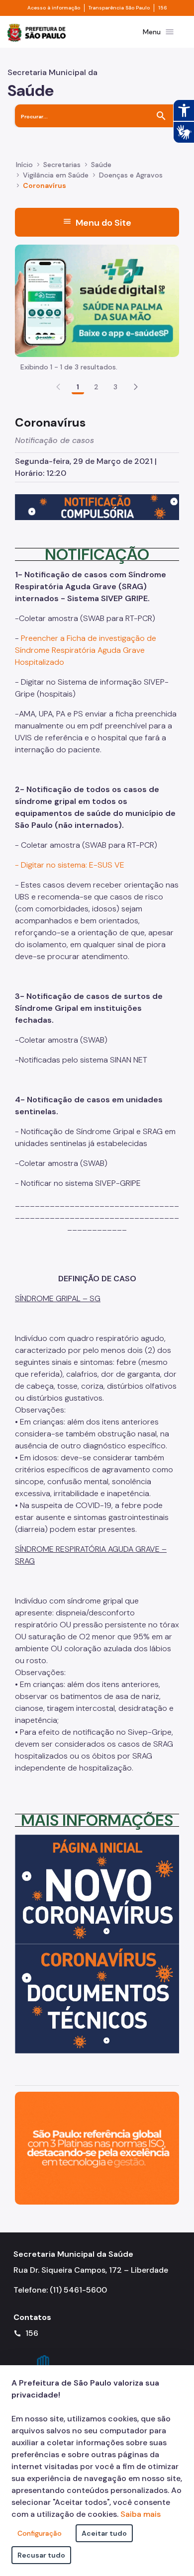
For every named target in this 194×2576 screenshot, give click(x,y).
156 (163, 8)
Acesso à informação (54, 8)
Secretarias (62, 165)
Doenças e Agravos (131, 175)
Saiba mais (141, 2514)
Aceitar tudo (104, 2533)
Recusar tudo (41, 2555)
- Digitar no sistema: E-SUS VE (70, 865)
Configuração (40, 2533)
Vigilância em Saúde (56, 175)
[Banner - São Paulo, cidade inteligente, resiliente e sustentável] (97, 2148)
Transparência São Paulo (119, 8)
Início (24, 165)
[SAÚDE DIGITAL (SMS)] (97, 300)
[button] (136, 387)
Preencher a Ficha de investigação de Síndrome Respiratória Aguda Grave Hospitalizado (86, 650)
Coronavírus (45, 185)
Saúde (101, 165)
